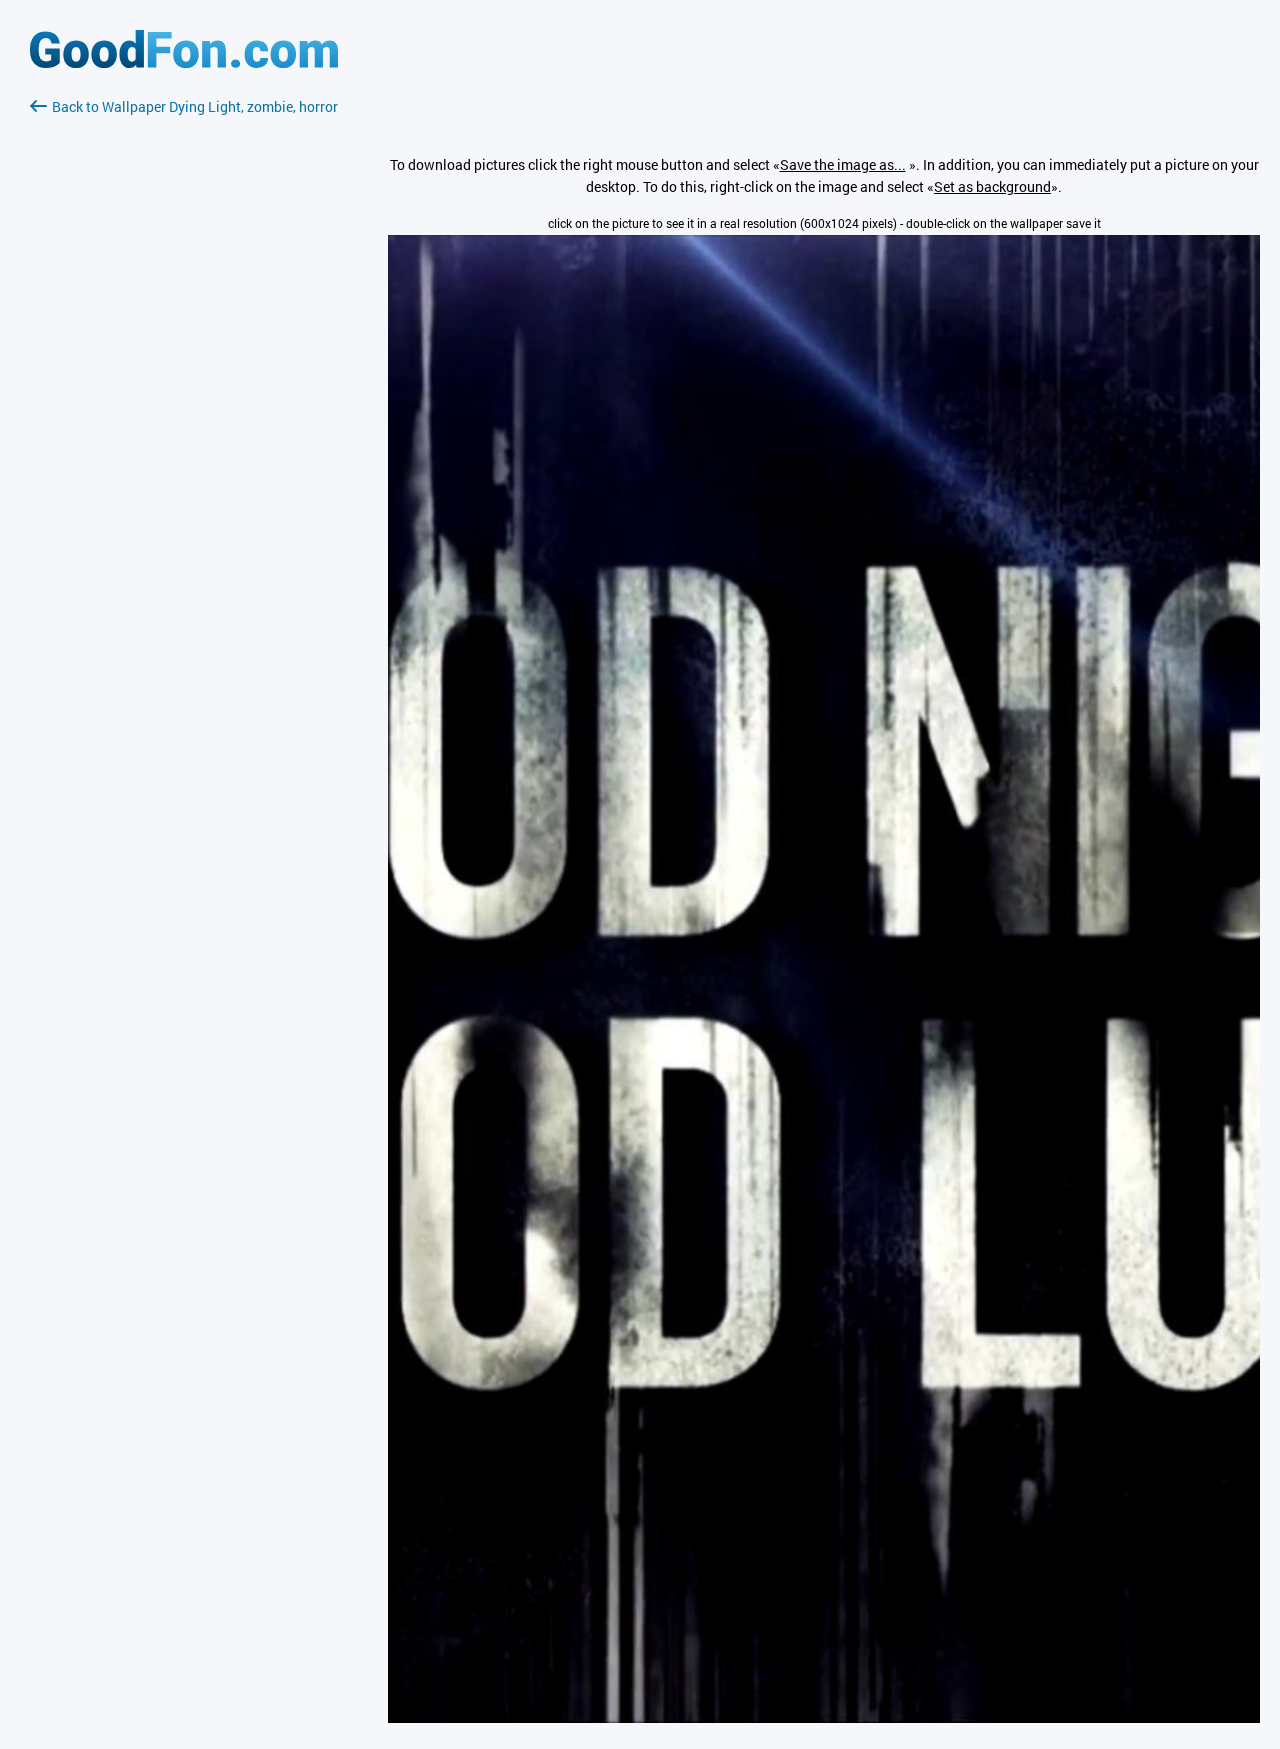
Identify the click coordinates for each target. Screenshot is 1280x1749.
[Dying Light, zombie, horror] (824, 1717)
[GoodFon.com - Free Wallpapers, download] (184, 62)
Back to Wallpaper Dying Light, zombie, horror (195, 106)
